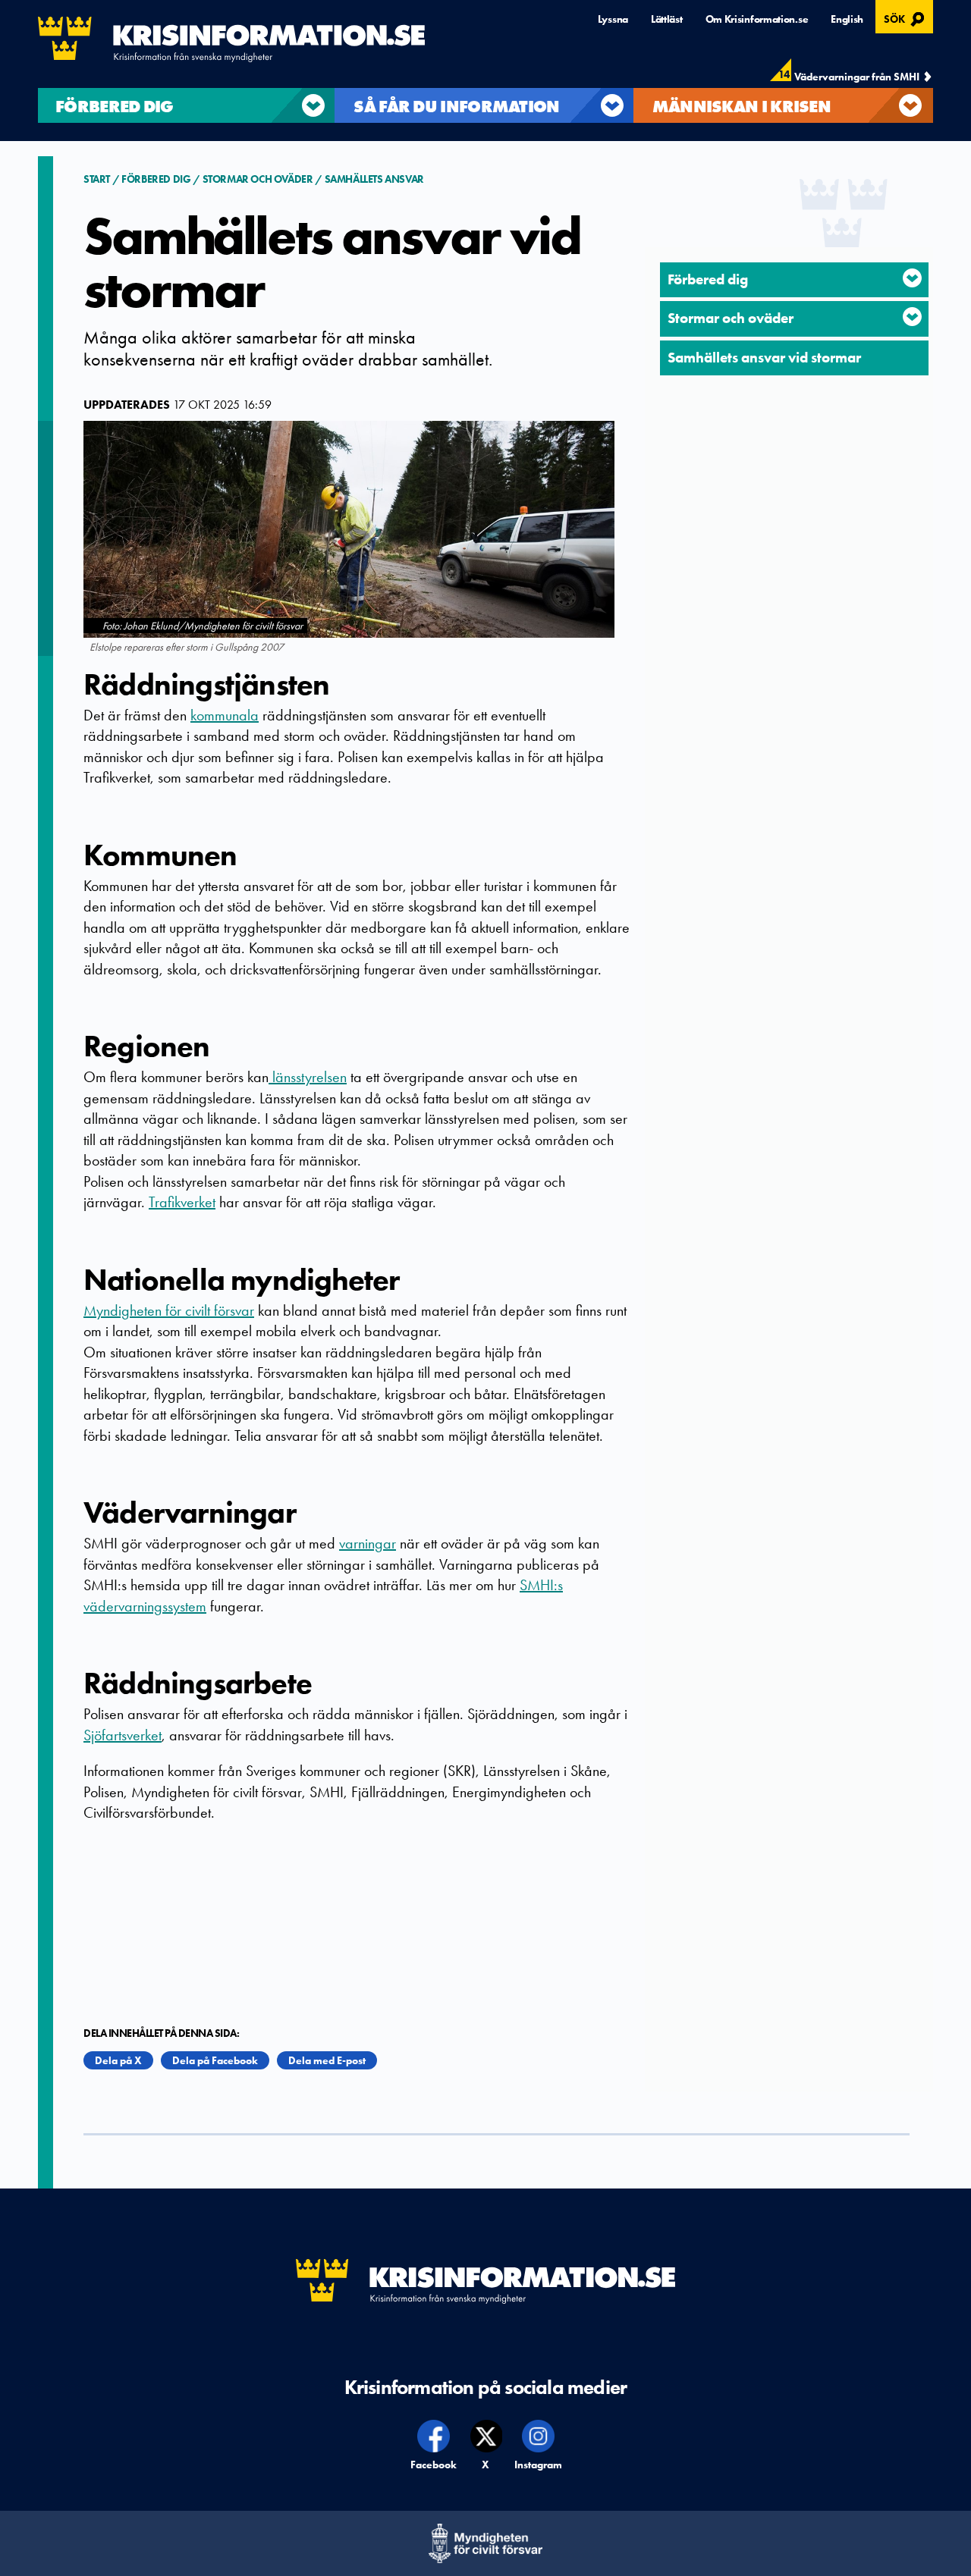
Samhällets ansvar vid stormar (764, 358)
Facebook (434, 2465)
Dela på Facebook (215, 2060)
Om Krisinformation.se (757, 19)
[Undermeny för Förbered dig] (912, 278)
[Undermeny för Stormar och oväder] (912, 317)
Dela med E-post (327, 2060)
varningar (368, 1543)
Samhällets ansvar (374, 179)
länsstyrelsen (308, 1077)
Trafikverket (182, 1202)
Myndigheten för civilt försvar (169, 1310)
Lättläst (667, 19)
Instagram (539, 2465)
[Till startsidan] (231, 39)
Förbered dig (156, 179)
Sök (906, 17)
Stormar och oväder (258, 179)
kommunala (225, 715)
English (847, 19)
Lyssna (613, 19)
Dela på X (118, 2060)
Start (98, 179)
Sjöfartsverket (123, 1735)
